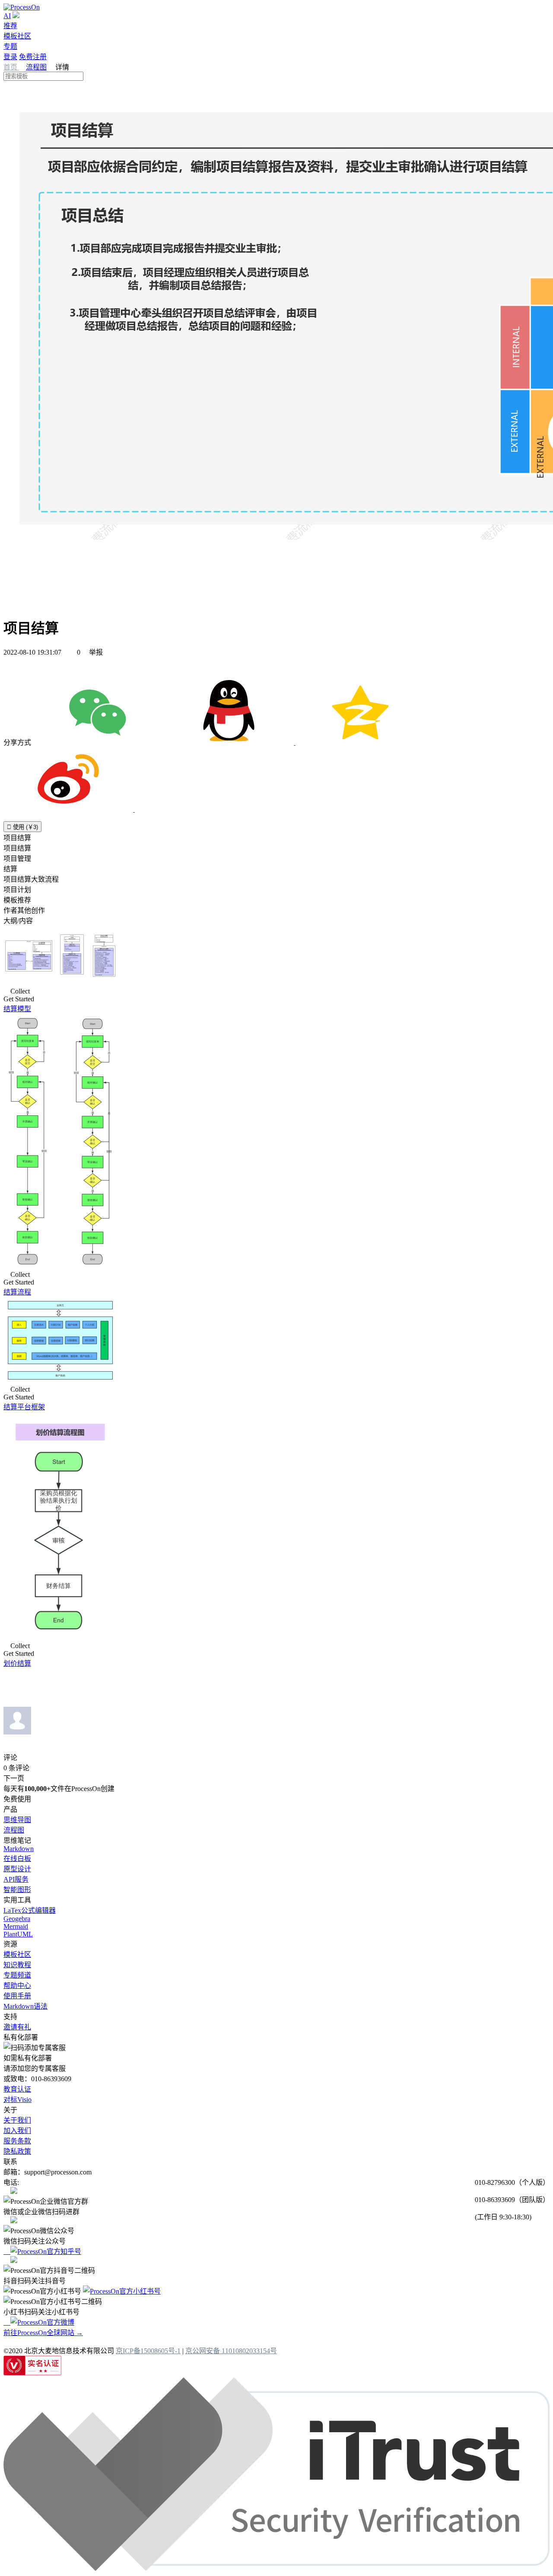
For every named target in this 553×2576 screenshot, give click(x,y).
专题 (10, 46)
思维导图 (17, 1820)
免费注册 (33, 57)
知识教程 (17, 1965)
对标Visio (17, 2100)
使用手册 (17, 1996)
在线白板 (17, 1859)
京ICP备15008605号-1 (148, 2351)
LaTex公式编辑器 (30, 1910)
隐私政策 (17, 2151)
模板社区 (17, 36)
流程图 (36, 67)
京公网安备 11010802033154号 (231, 2351)
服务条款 (17, 2141)
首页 (11, 67)
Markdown (19, 1849)
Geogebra (17, 1919)
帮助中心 (17, 1986)
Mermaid (16, 1926)
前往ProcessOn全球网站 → (43, 2333)
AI (7, 16)
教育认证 (17, 2089)
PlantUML (18, 1934)
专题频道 (17, 1975)
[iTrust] (276, 2568)
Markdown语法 (25, 2006)
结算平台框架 (24, 1407)
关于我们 (17, 2120)
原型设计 (17, 1869)
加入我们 (17, 2131)
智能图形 (17, 1890)
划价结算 (17, 1663)
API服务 (16, 1879)
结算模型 (17, 1009)
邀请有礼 (17, 2027)
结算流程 (17, 1292)
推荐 (10, 26)
